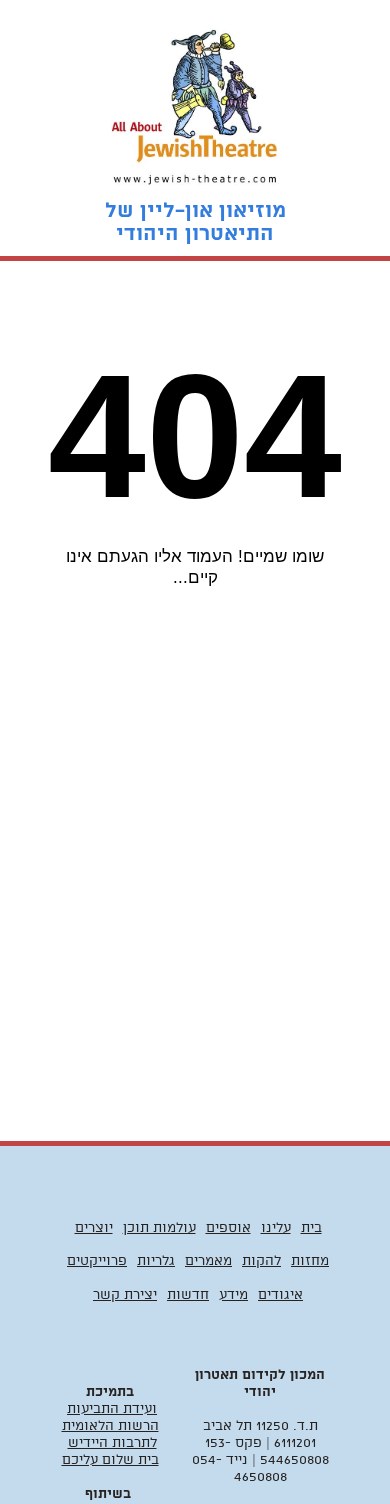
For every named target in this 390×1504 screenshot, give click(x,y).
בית (311, 1228)
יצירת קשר (125, 1295)
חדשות (188, 1295)
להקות (261, 1261)
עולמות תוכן (159, 1228)
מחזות (310, 1261)
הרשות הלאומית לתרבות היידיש (110, 1435)
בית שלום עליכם (110, 1460)
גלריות (156, 1261)
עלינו (276, 1228)
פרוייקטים (97, 1261)
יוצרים (94, 1228)
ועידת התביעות (112, 1409)
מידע (233, 1295)
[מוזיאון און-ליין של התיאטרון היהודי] (195, 100)
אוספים (228, 1228)
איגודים (280, 1295)
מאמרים (208, 1261)
